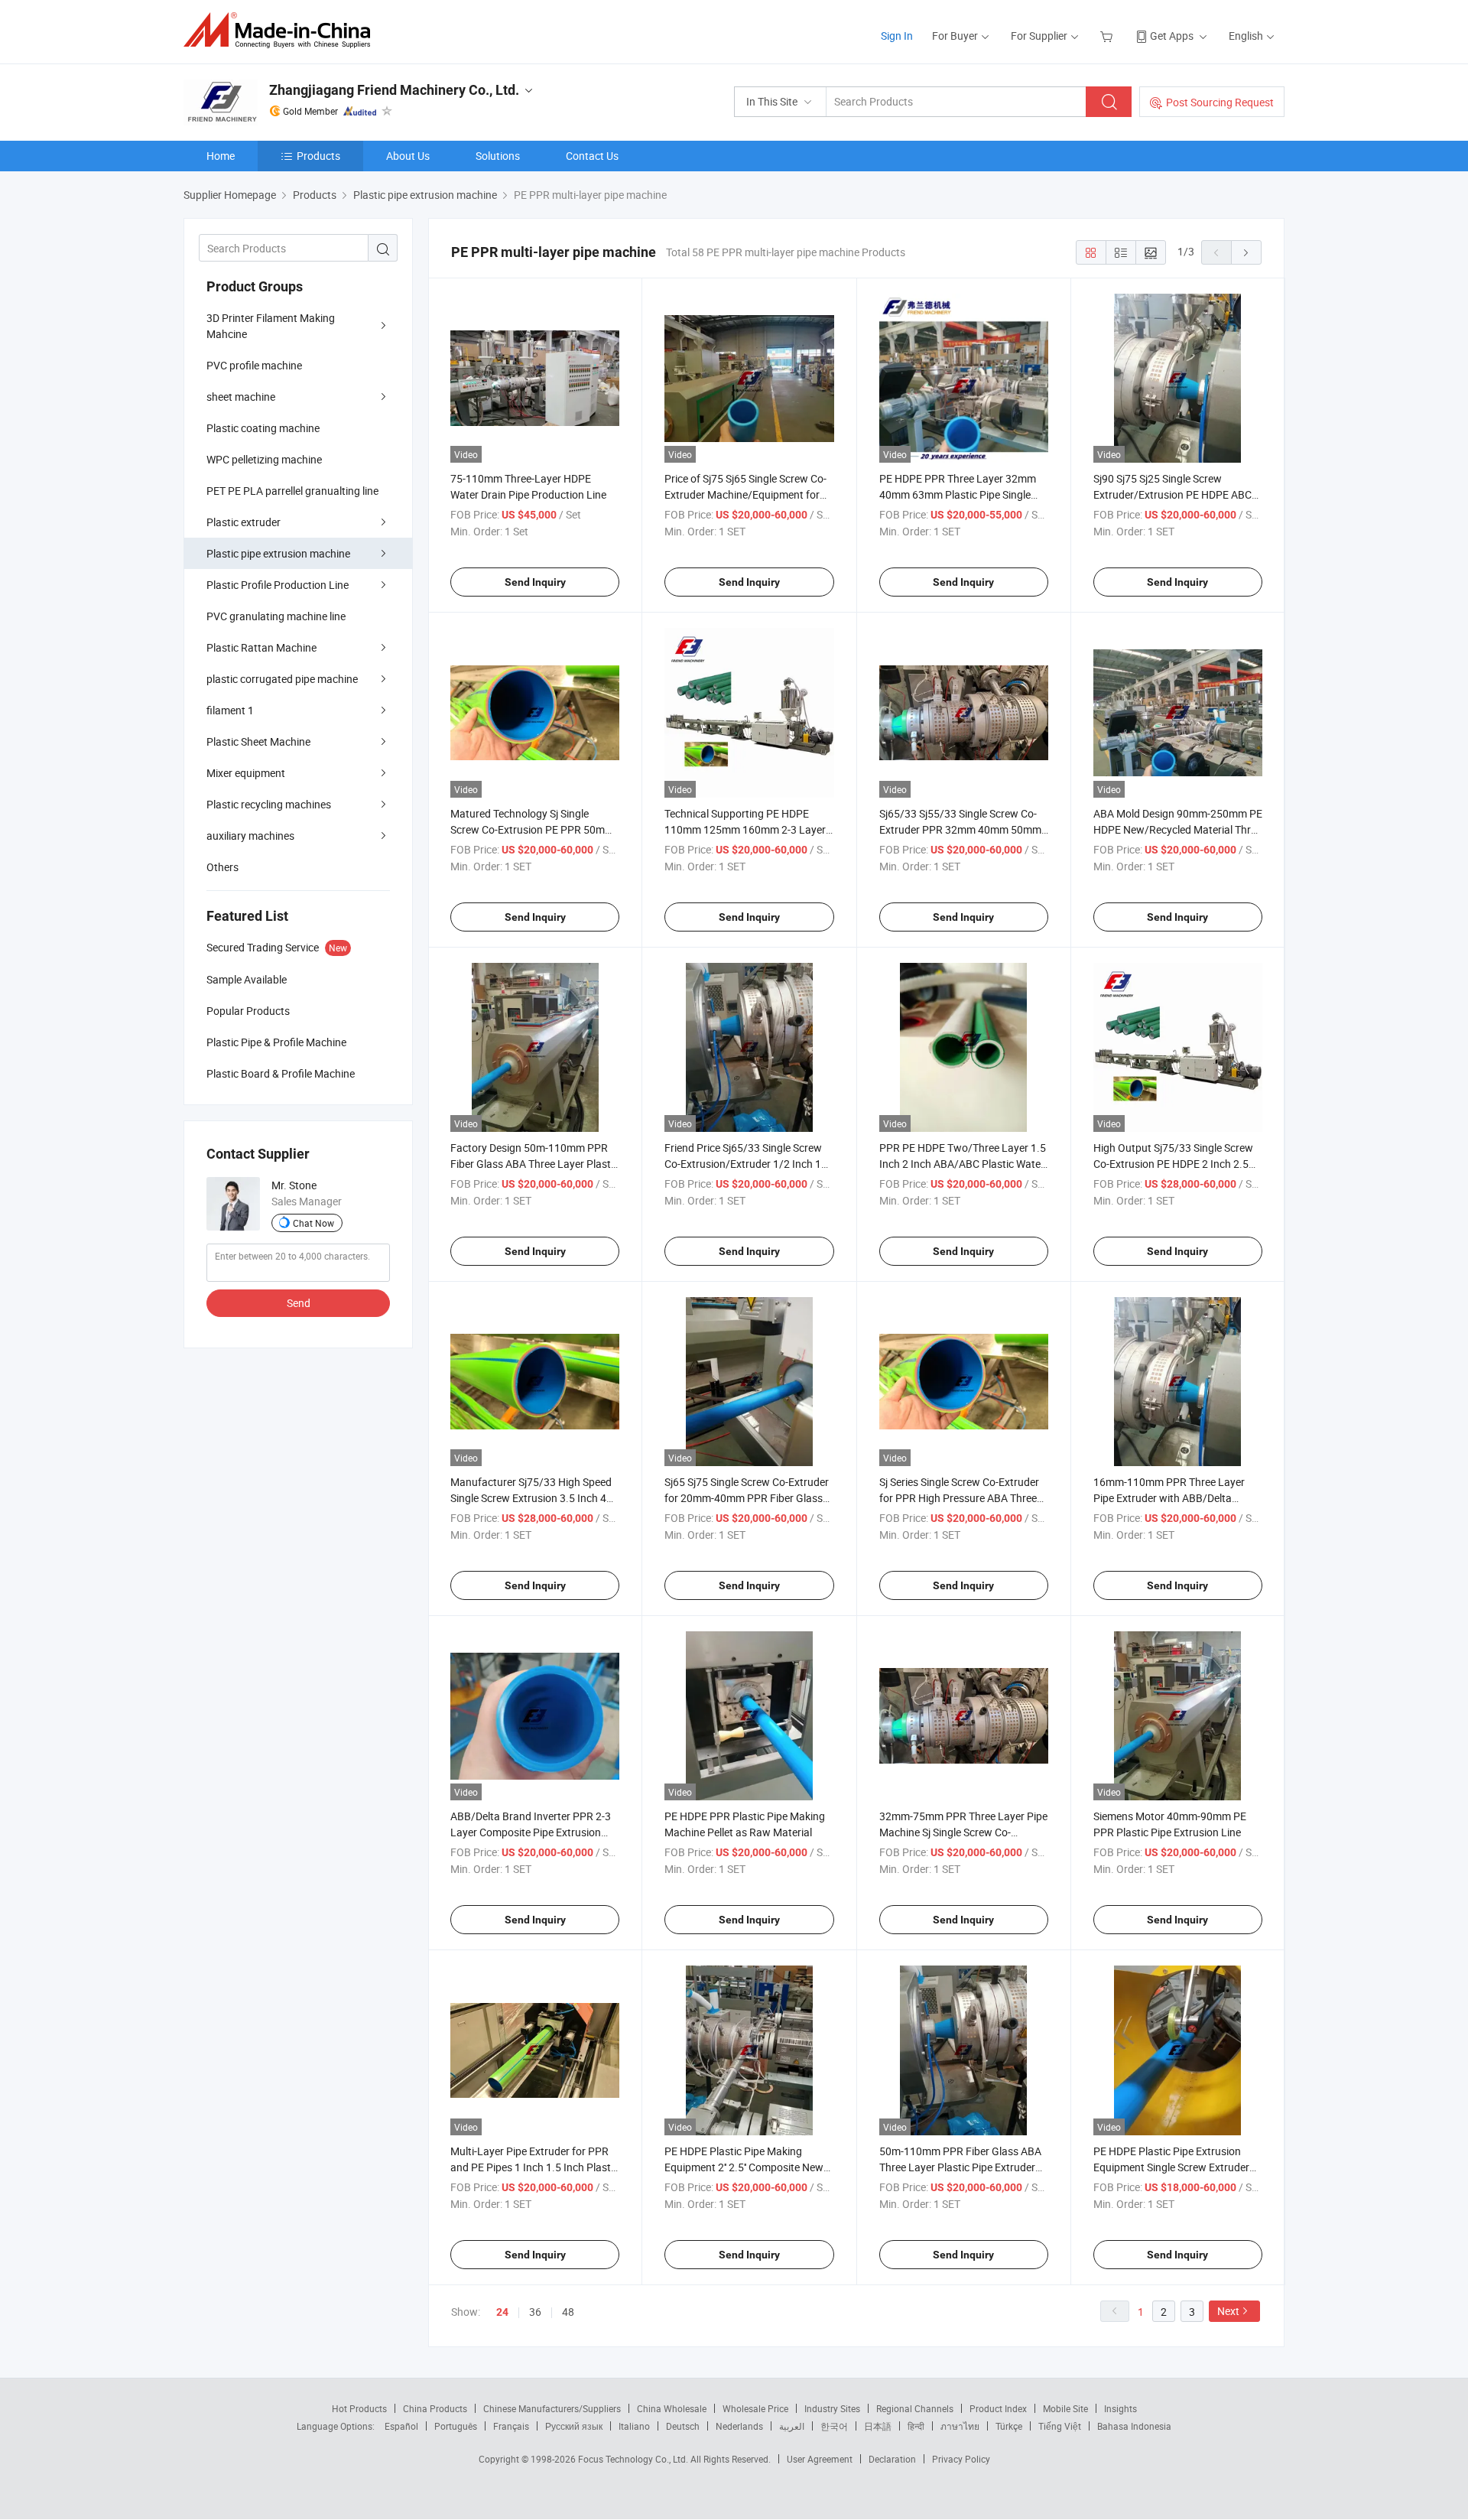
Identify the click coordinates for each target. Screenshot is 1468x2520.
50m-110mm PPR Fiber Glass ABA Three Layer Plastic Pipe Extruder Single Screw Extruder (960, 2167)
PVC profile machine (254, 365)
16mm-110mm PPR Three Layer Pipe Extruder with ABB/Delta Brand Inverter (1169, 1498)
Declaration (892, 2459)
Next (1228, 2311)
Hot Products (359, 2408)
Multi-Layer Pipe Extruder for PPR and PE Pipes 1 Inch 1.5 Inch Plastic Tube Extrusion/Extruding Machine (534, 2167)
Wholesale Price (755, 2408)
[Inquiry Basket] (1108, 36)
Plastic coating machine (263, 428)
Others (222, 867)
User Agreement (820, 2459)
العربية (792, 2426)
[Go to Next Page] (1246, 252)
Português (456, 2426)
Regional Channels (915, 2408)
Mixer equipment (246, 773)
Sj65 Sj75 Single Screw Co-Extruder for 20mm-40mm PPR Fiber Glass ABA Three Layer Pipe (747, 1498)
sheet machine (241, 397)
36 (535, 2312)
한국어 (834, 2426)
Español (401, 2426)
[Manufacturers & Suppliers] (282, 30)
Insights (1120, 2408)
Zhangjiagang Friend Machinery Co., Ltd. (394, 90)
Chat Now (313, 1223)
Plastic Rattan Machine (261, 647)
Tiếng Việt (1060, 2426)
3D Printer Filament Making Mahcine (271, 326)
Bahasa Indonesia (1134, 2426)
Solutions (498, 156)
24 (502, 2312)
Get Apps (1172, 36)
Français (511, 2426)
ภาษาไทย (960, 2426)
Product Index (998, 2408)
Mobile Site (1065, 2408)
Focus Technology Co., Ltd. (634, 2459)
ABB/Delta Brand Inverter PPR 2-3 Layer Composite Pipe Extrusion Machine (531, 1832)
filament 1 (230, 710)
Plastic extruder (244, 522)
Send (299, 1303)
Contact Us (592, 156)
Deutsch (683, 2426)
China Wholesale (672, 2408)
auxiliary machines (250, 836)
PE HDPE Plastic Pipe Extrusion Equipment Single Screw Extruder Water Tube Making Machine (1171, 2167)
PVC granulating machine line (276, 616)
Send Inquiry (535, 582)
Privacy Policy (961, 2459)
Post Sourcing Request (1220, 102)
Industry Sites (832, 2408)
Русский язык (574, 2426)
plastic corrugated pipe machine (282, 679)
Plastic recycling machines (269, 804)
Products (318, 156)
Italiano (634, 2426)
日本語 (878, 2426)
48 (568, 2312)
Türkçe (1009, 2426)
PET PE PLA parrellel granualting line (292, 491)
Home (221, 156)
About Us (408, 156)
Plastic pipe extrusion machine (278, 553)
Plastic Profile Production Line (278, 585)
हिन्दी (916, 2426)
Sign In (897, 36)
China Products (435, 2408)
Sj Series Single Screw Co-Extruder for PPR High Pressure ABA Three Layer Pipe (959, 1498)
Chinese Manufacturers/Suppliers (552, 2408)
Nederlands (739, 2426)
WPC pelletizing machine (264, 459)
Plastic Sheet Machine (258, 741)
